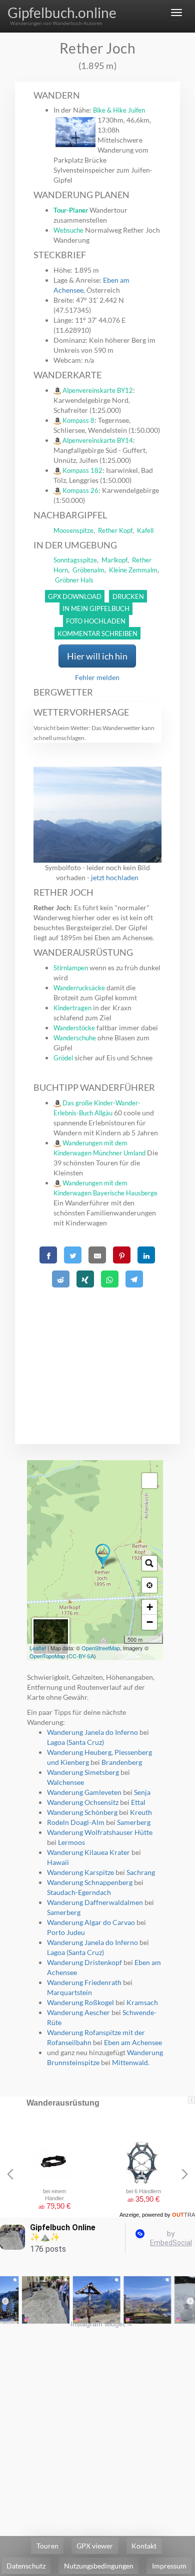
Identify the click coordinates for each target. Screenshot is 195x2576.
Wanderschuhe (75, 1038)
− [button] (150, 1622)
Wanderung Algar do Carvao (91, 1922)
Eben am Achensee (133, 2042)
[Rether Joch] (103, 1556)
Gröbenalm (88, 570)
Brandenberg (122, 1762)
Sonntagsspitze (75, 560)
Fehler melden (97, 677)
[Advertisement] (98, 1354)
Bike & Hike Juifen (119, 110)
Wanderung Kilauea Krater (88, 1852)
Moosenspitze (73, 530)
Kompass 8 (78, 420)
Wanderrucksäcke (79, 988)
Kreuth (141, 1812)
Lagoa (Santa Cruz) (75, 1742)
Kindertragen (72, 1008)
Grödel (63, 1058)
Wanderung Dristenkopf (84, 1962)
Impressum (169, 2566)
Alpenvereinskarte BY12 (98, 390)
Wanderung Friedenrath (84, 1982)
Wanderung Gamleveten (84, 1792)
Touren (47, 2546)
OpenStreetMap (101, 1648)
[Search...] (149, 1563)
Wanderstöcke (74, 1028)
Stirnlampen (71, 968)
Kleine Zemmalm (133, 570)
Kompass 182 (82, 470)
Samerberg (134, 1822)
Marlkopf (114, 560)
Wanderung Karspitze (80, 1872)
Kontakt (144, 2546)
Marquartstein (69, 1992)
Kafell (145, 530)
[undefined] (149, 1481)
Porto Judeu (66, 1932)
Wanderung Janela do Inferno (92, 1732)
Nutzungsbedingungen (99, 2566)
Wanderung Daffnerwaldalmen (95, 1902)
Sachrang (141, 1872)
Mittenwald (130, 2062)
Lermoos (71, 1842)
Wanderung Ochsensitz (83, 1802)
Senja (142, 1792)
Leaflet (38, 1648)
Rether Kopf (115, 530)
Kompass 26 (80, 490)
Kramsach (142, 2002)
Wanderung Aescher (78, 2012)
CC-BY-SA (81, 1656)
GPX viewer (95, 2546)
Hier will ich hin (97, 656)
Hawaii (58, 1862)
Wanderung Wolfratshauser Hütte (100, 1832)
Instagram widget (102, 2324)
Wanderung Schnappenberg (90, 1882)
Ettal (138, 1802)
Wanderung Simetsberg (83, 1772)
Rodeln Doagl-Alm (76, 1822)
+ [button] (150, 1607)
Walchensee (65, 1782)
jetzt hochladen (115, 877)
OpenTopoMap (47, 1656)
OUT (183, 2215)
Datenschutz (26, 2566)
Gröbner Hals (74, 580)
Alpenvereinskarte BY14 (98, 440)
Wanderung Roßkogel (80, 2002)
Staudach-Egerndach (79, 1892)
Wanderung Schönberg (82, 1812)
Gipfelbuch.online (62, 13)
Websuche (68, 230)
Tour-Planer (71, 210)
